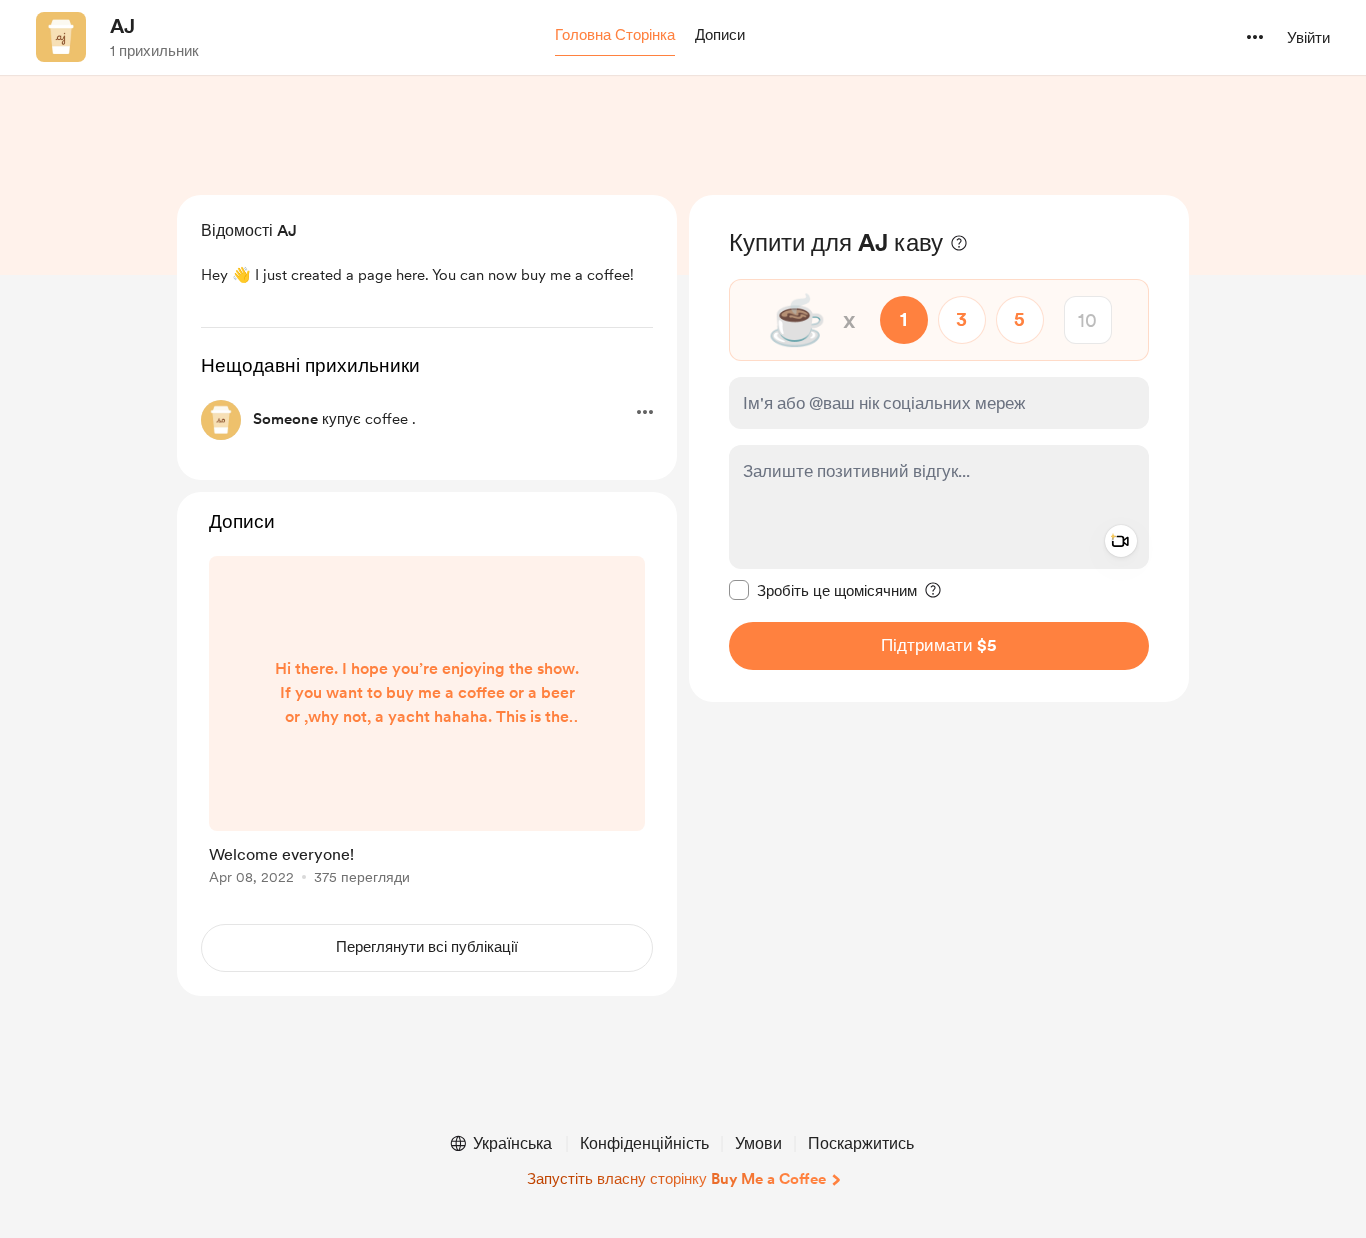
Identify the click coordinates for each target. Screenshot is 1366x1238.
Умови (758, 1143)
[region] (939, 448)
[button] (615, 36)
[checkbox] (823, 590)
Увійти (1308, 38)
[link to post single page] (427, 724)
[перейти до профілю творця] (61, 37)
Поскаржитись (861, 1143)
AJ (122, 26)
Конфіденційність (644, 1143)
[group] (427, 724)
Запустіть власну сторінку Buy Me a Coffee (676, 1179)
